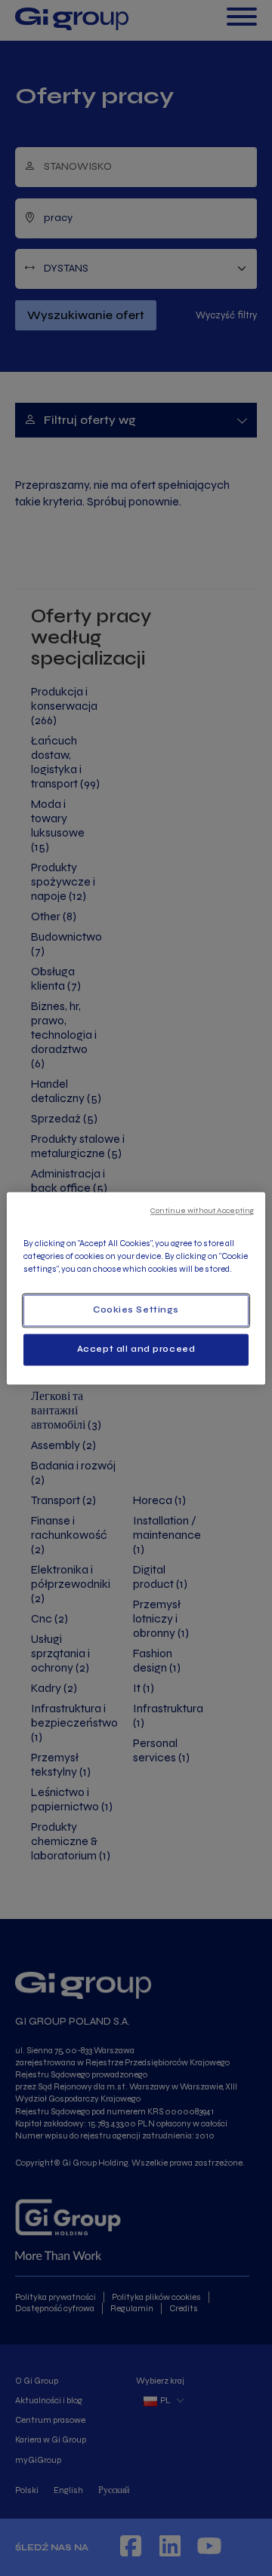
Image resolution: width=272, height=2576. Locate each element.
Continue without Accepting (202, 1210)
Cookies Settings (136, 1309)
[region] (136, 1288)
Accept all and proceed (136, 1349)
